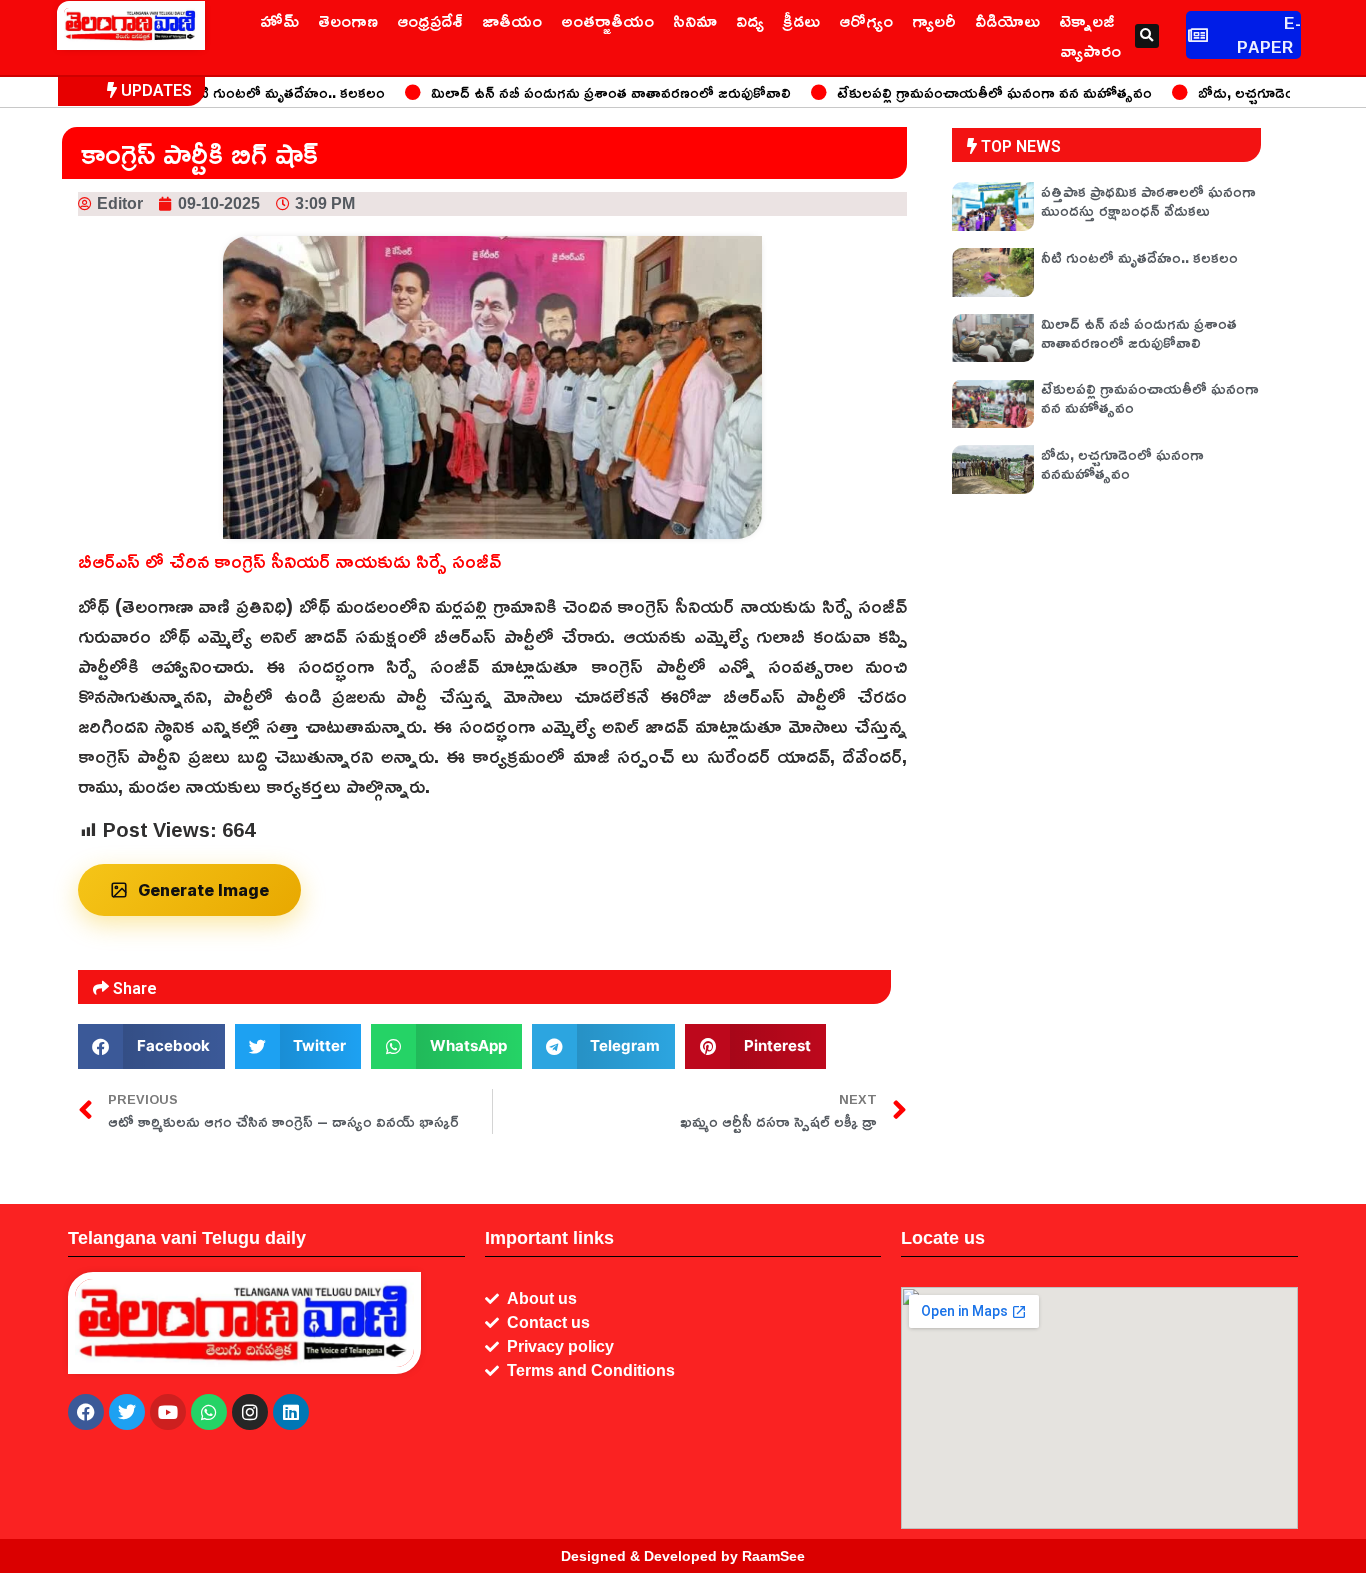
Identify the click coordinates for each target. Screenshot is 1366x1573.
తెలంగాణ (348, 20)
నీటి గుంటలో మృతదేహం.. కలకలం (253, 92)
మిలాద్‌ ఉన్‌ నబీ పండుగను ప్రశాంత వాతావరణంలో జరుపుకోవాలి (578, 92)
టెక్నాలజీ (1087, 20)
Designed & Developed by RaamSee (683, 1556)
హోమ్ (279, 20)
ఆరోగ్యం (866, 20)
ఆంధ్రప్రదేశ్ (430, 20)
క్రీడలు (801, 20)
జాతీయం (512, 20)
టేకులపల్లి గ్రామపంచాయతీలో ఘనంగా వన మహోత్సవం (961, 92)
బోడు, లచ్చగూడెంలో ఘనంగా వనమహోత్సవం (1122, 463)
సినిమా (695, 20)
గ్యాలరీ (934, 20)
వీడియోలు (1007, 20)
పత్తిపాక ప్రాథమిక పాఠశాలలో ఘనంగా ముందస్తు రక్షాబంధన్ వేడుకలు (1148, 200)
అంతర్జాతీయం (607, 20)
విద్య (750, 20)
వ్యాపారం (1090, 50)
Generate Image (203, 890)
